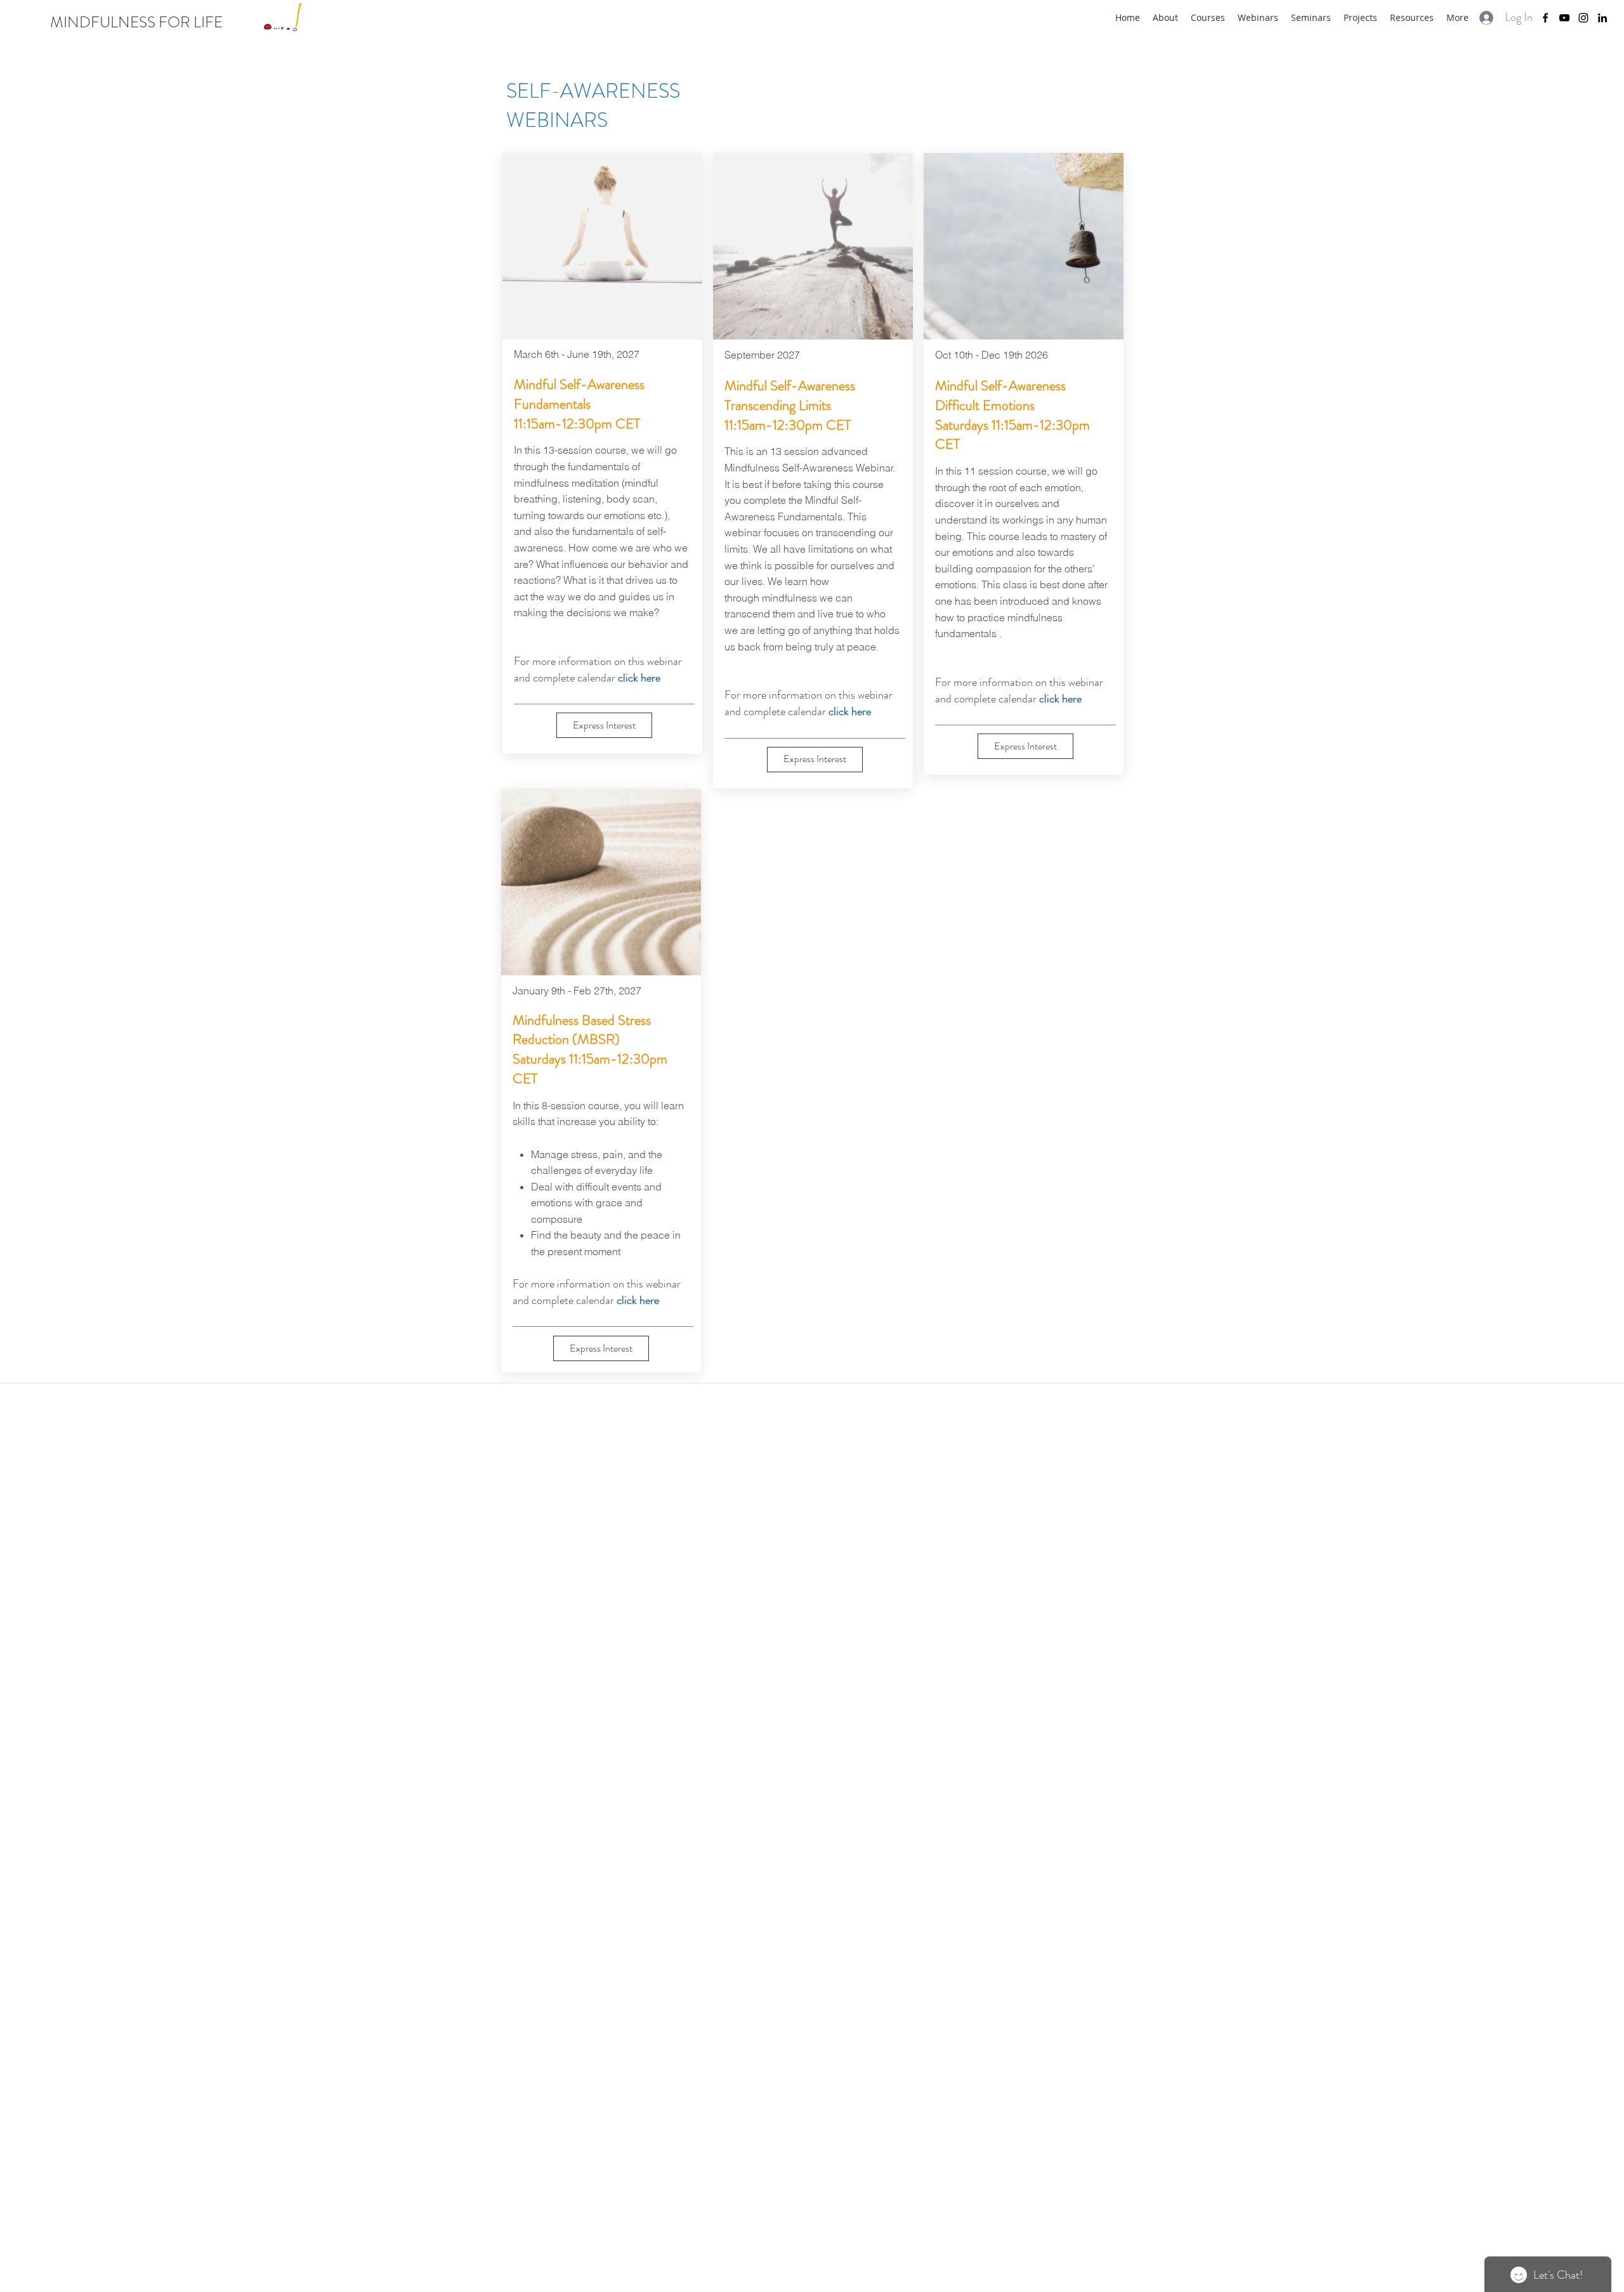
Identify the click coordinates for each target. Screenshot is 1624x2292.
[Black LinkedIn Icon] (1602, 18)
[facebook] (1545, 18)
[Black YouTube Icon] (1564, 18)
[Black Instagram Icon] (1583, 18)
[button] (604, 725)
